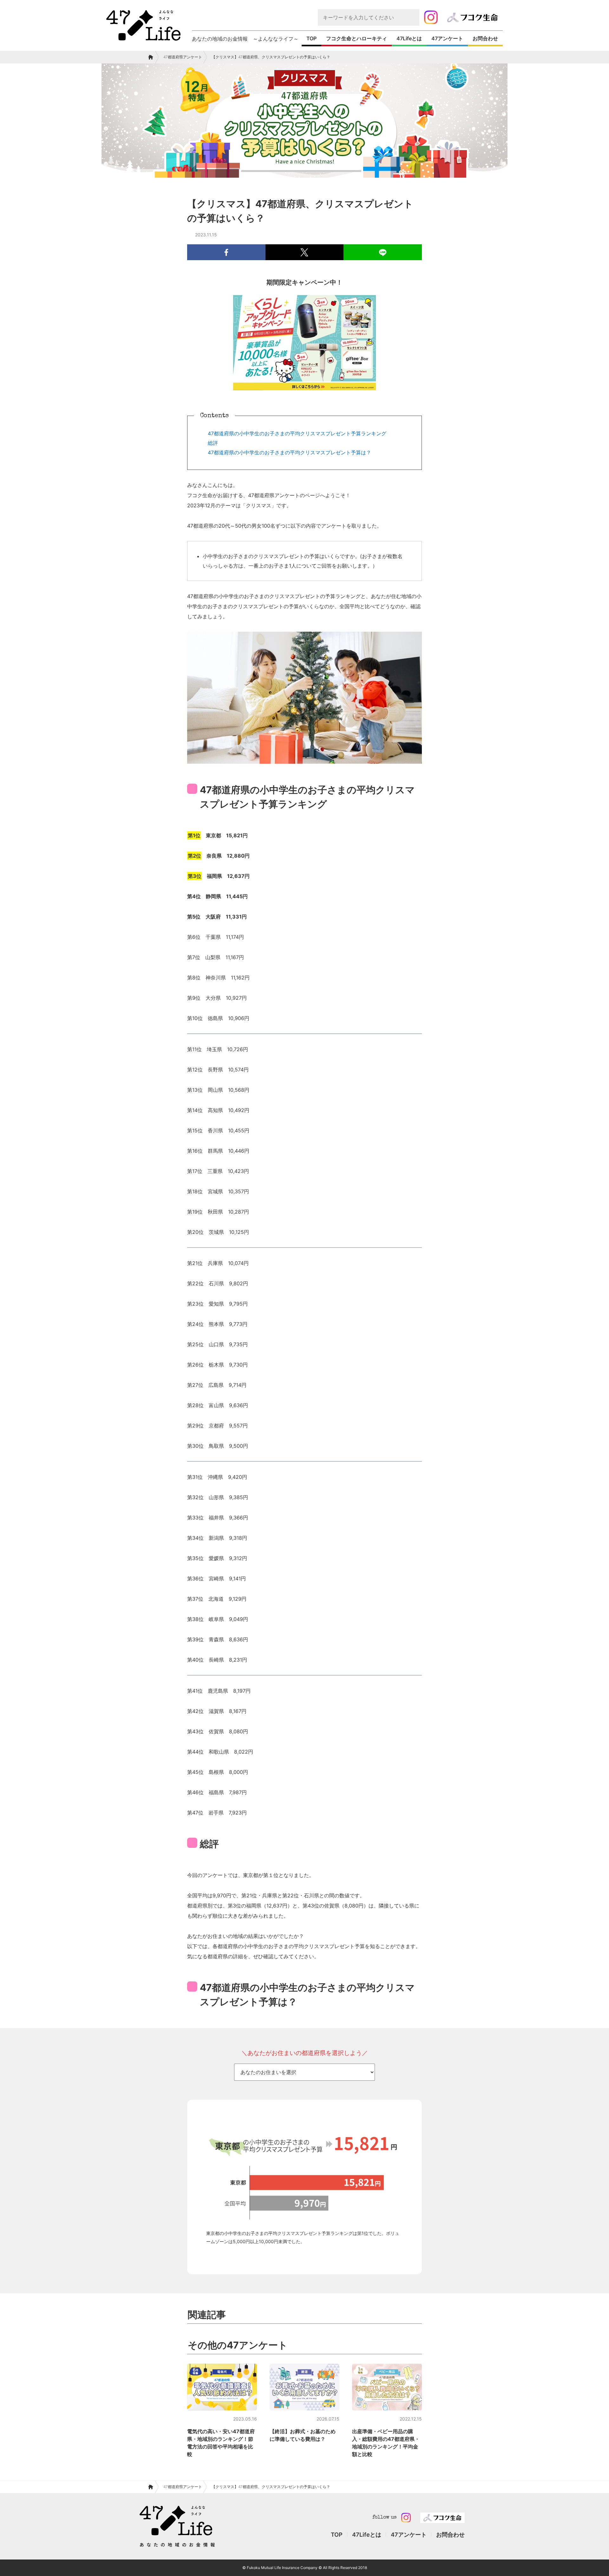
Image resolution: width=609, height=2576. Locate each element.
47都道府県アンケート (183, 57)
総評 (213, 443)
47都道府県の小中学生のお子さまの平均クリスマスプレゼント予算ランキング (297, 433)
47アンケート (447, 38)
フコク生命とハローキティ (357, 38)
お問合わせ (485, 38)
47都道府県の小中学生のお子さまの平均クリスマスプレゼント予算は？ (289, 452)
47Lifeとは (409, 38)
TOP (311, 38)
